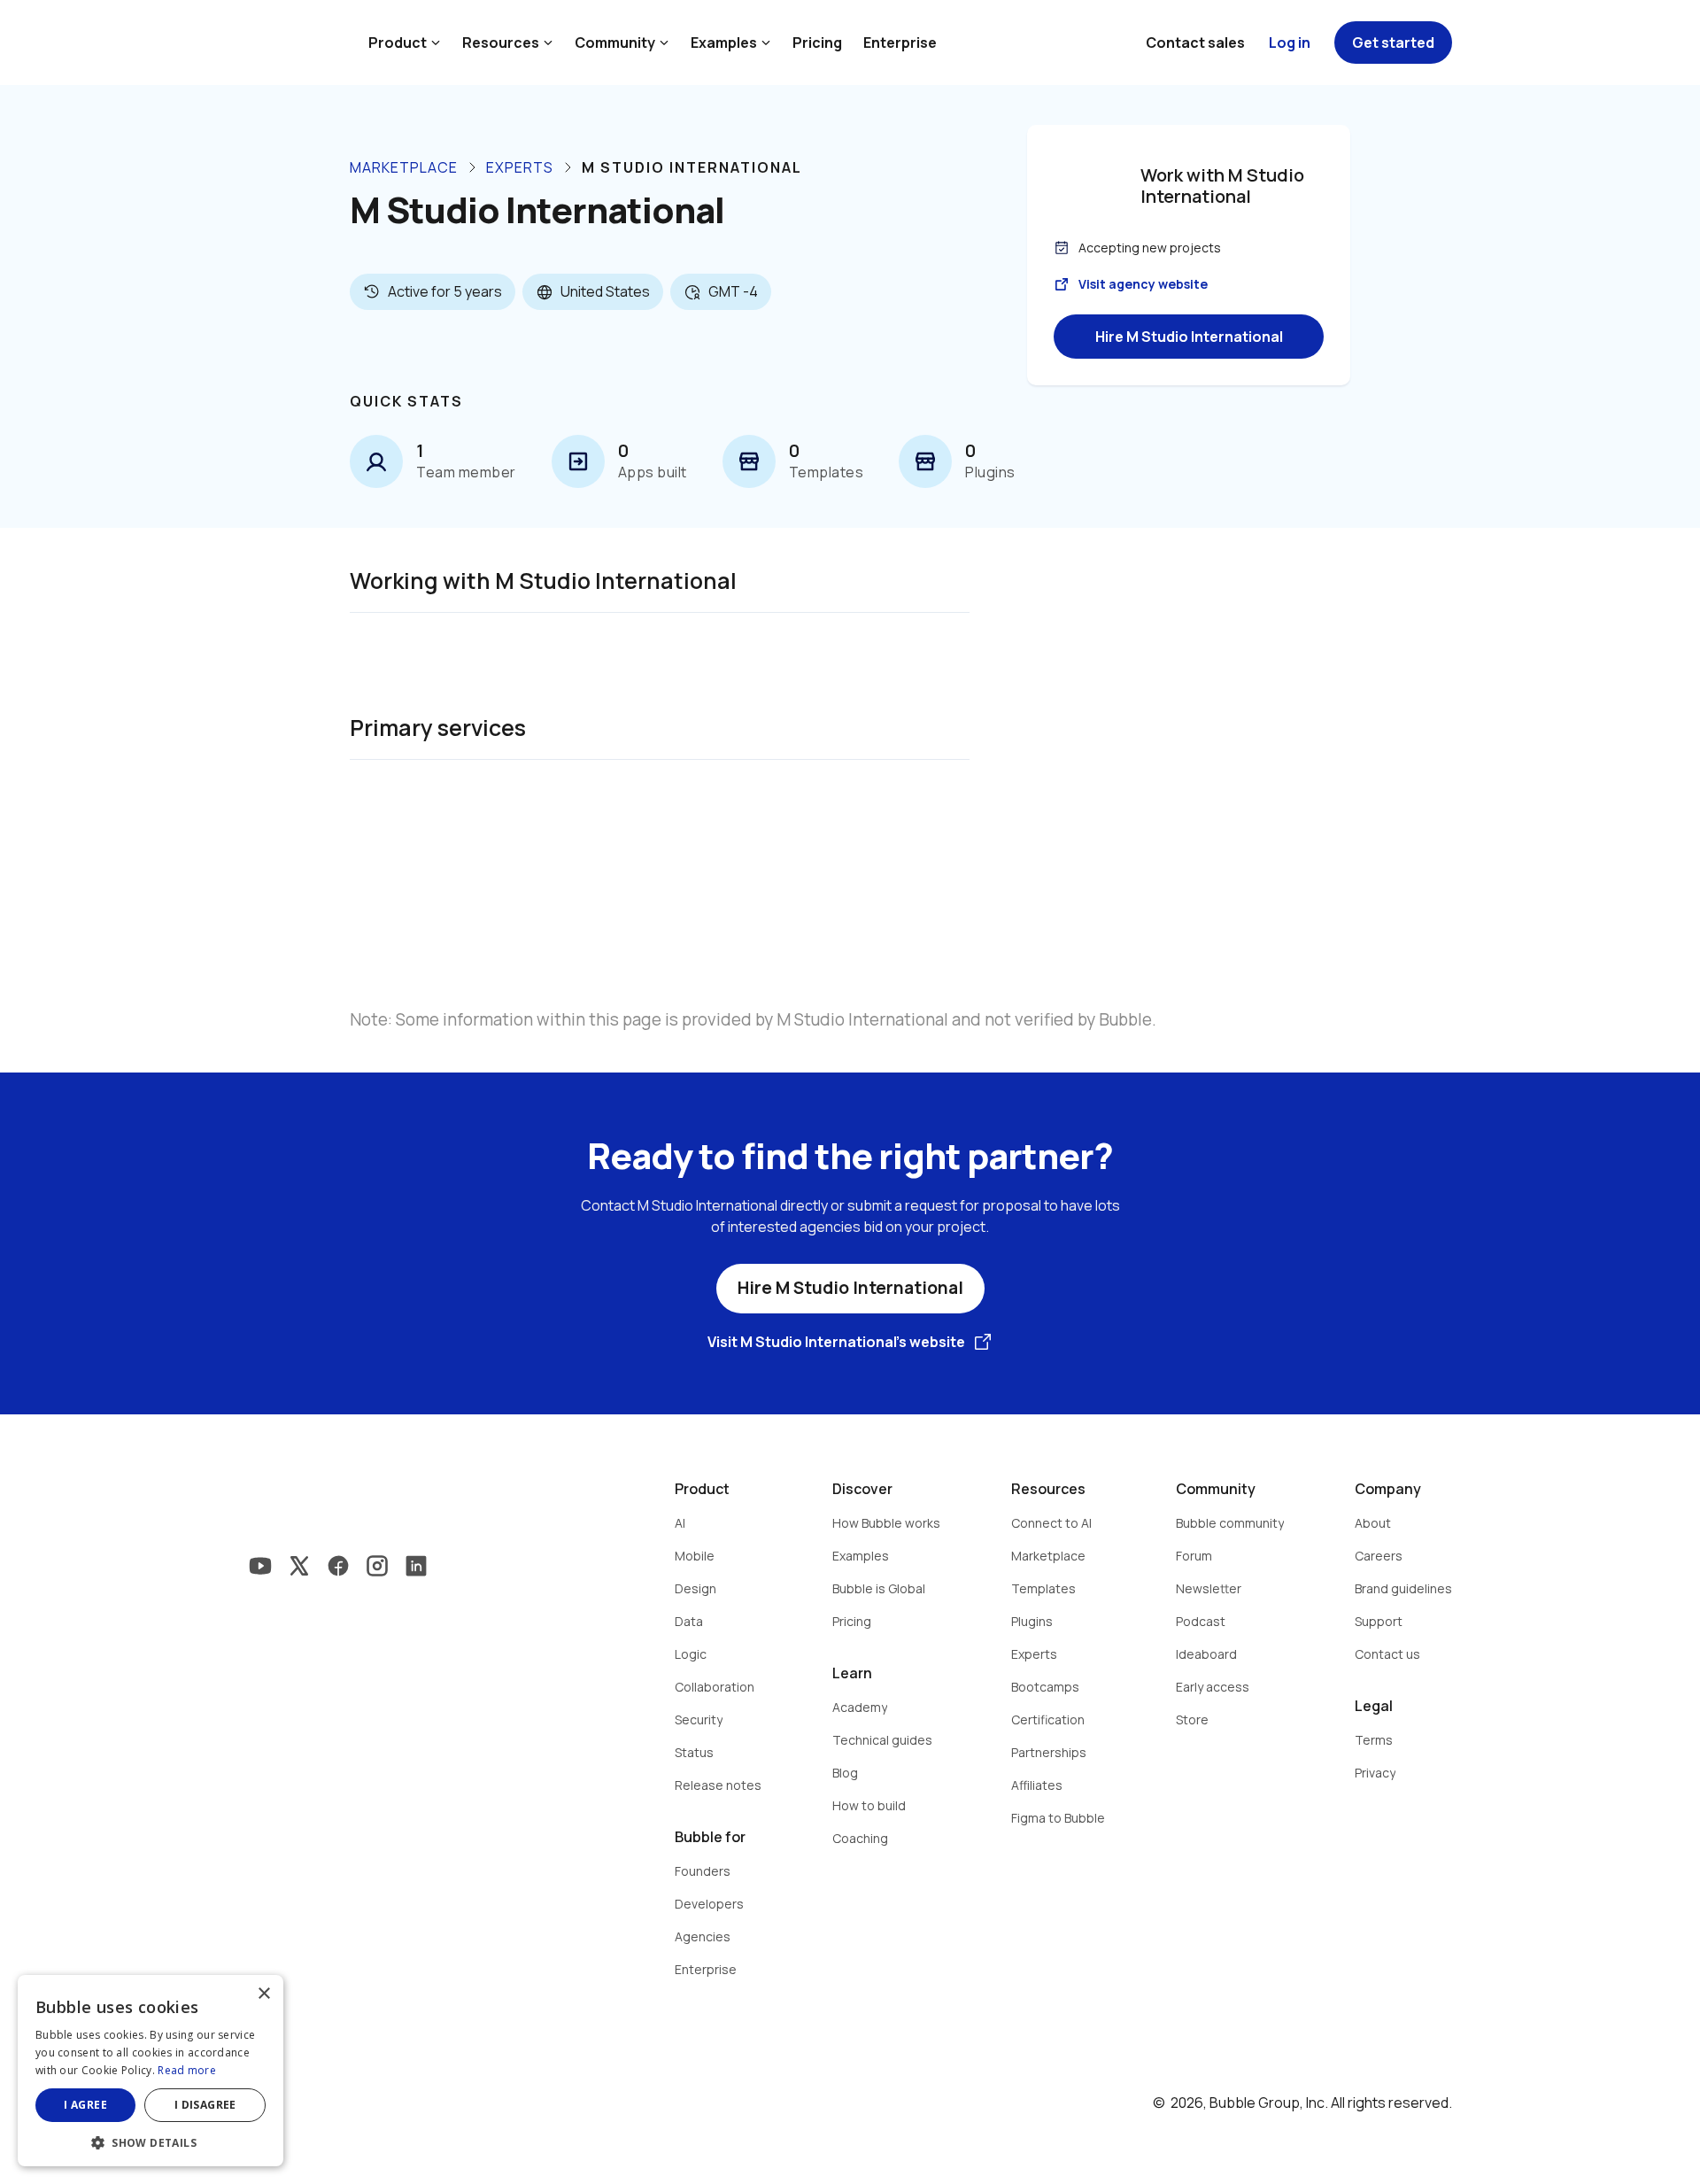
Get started (1393, 43)
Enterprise (900, 43)
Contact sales (1195, 43)
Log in (1290, 43)
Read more (187, 2070)
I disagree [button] (205, 2105)
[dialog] (151, 2071)
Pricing (817, 43)
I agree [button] (85, 2105)
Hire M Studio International (1189, 337)
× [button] (263, 1994)
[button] (151, 2141)
